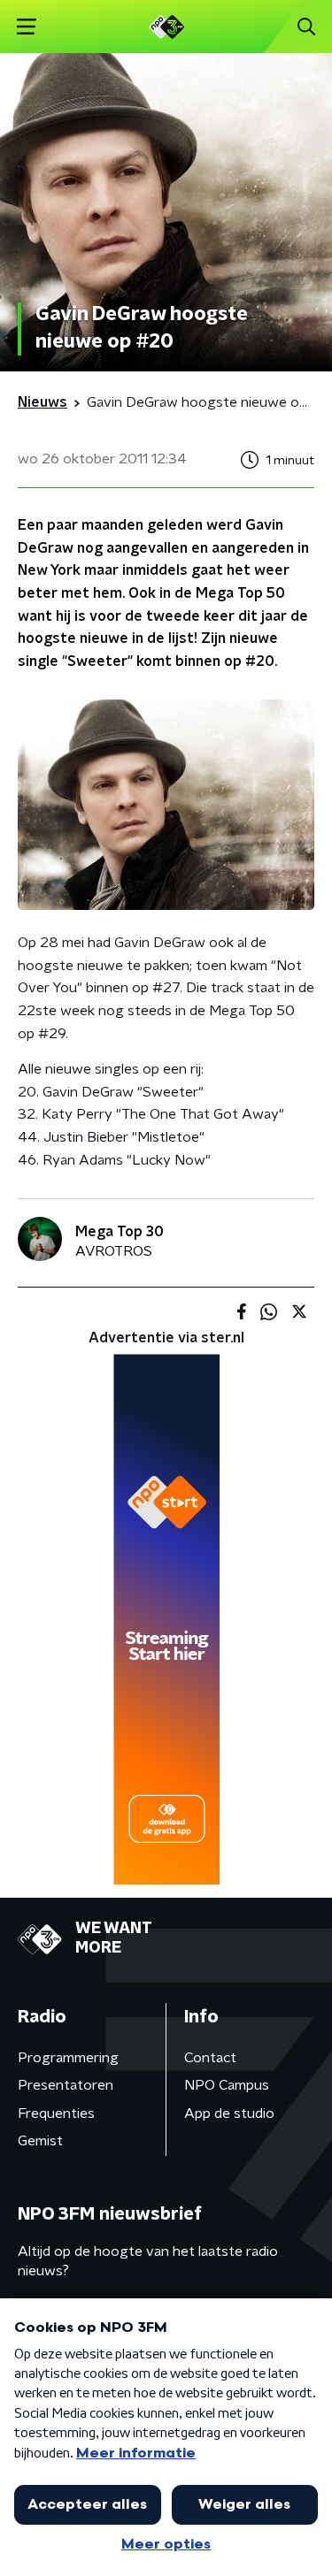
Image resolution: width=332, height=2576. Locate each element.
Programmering (68, 2058)
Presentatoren (66, 2085)
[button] (26, 27)
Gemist (40, 2141)
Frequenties (56, 2114)
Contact (210, 2058)
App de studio (229, 2114)
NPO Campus (227, 2085)
